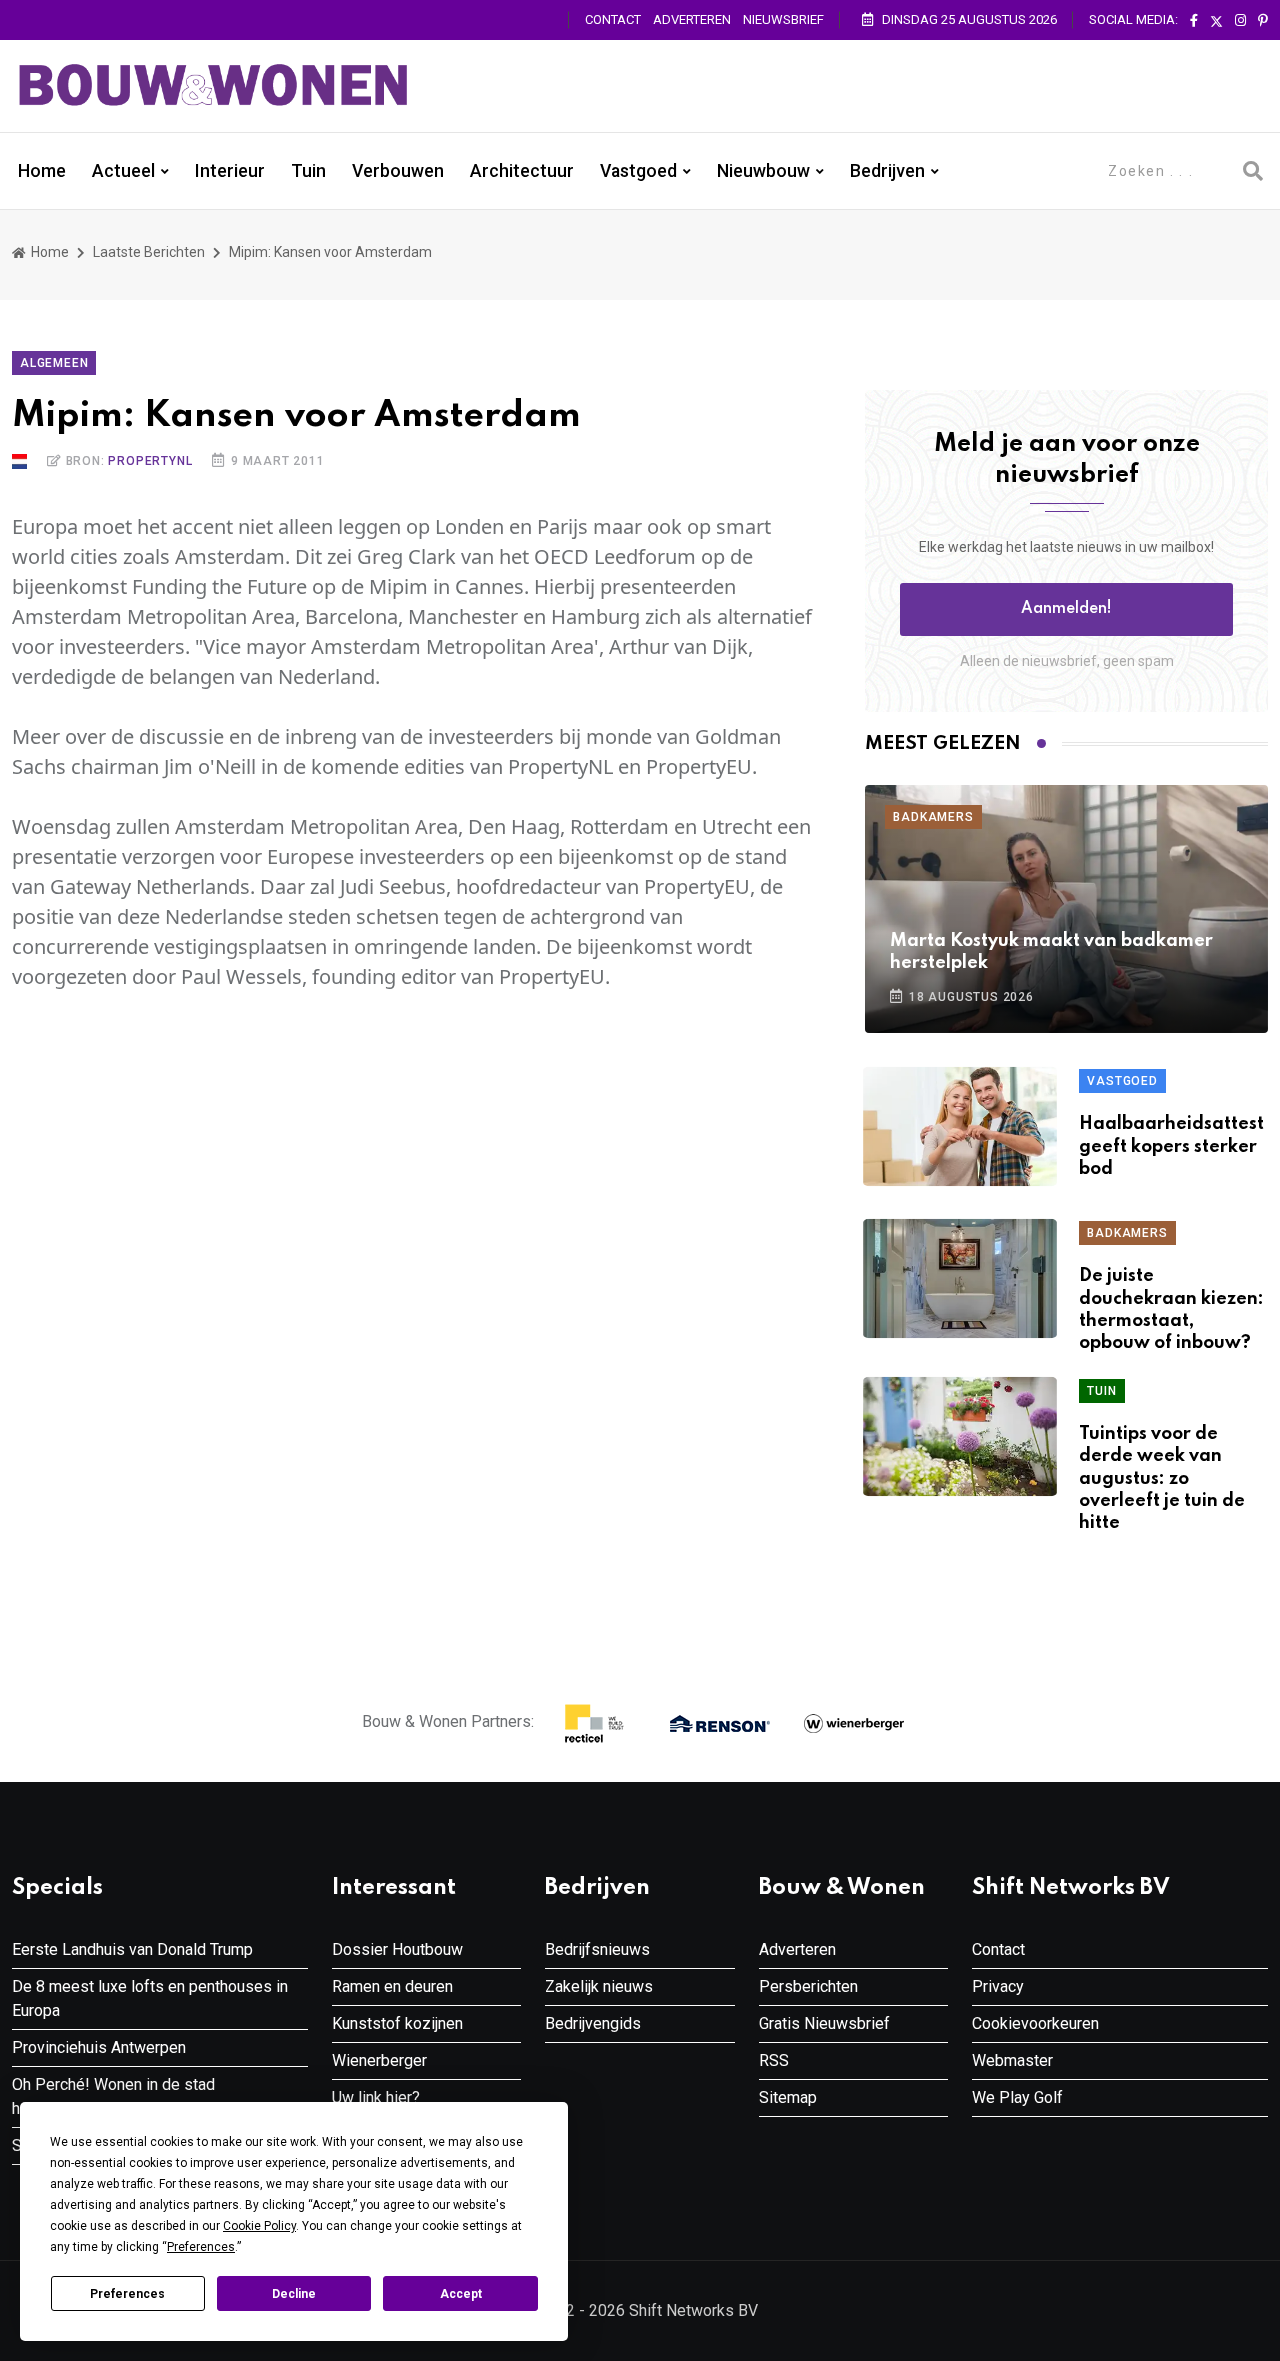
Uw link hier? (376, 2097)
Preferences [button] (201, 2247)
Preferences (127, 2294)
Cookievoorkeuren (1035, 2023)
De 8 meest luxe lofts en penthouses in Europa (150, 1998)
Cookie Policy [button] (259, 2226)
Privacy (998, 1986)
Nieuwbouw (763, 171)
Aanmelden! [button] (1066, 609)
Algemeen (54, 363)
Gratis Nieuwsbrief (824, 2023)
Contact (613, 19)
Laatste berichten (149, 252)
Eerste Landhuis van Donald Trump (132, 1949)
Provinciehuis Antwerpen (99, 2047)
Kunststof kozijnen (397, 2023)
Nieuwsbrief (783, 19)
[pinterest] (1263, 21)
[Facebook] (1194, 21)
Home (42, 171)
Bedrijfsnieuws (597, 1949)
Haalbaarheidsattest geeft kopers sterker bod (1171, 1146)
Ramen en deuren (392, 1986)
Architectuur (522, 171)
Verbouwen (398, 171)
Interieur (230, 171)
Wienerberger (379, 2060)
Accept (461, 2294)
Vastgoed (638, 171)
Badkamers (933, 817)
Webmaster (1012, 2060)
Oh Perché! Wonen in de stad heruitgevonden (113, 2096)
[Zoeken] (1253, 171)
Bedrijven (887, 171)
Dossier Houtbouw (397, 1949)
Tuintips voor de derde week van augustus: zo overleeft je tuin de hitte (1162, 1479)
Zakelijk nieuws (599, 1986)
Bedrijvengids (593, 2023)
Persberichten (808, 1986)
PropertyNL (150, 461)
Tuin (308, 171)
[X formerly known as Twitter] (1216, 21)
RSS (774, 2060)
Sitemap (788, 2097)
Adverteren (692, 19)
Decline (294, 2294)
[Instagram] (1240, 21)
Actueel (123, 171)
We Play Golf (1017, 2097)
